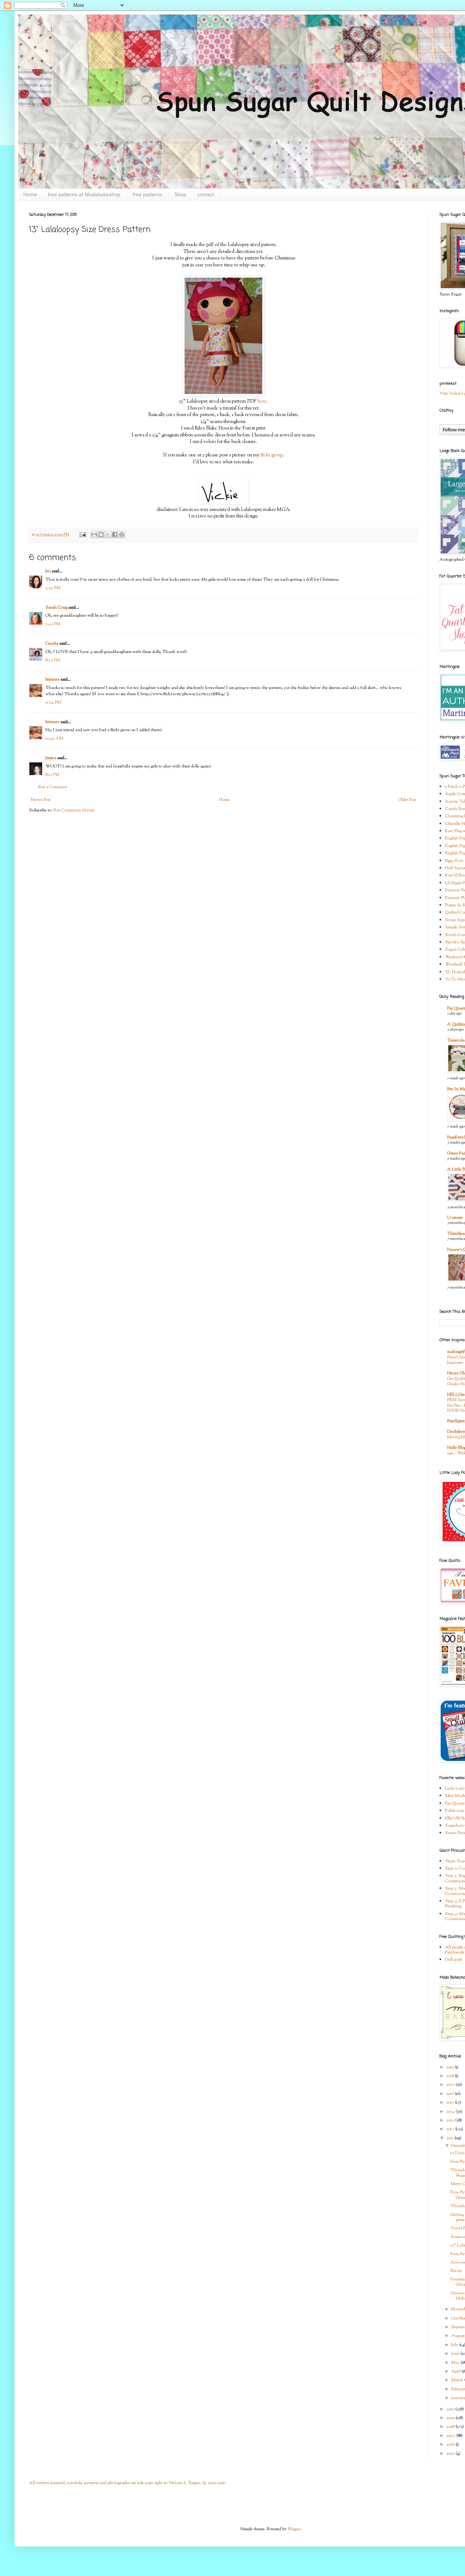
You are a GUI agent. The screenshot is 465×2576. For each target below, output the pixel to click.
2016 (450, 2094)
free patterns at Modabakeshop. (85, 194)
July (455, 2345)
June (456, 2354)
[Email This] (94, 535)
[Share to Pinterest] (122, 535)
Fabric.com (455, 1811)
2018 (450, 2076)
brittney (52, 680)
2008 (451, 2427)
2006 (451, 2444)
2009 (451, 2418)
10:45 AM (54, 738)
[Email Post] (82, 535)
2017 (451, 2085)
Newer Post (41, 800)
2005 (451, 2454)
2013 (451, 2120)
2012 (451, 2129)
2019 (450, 2067)
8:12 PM (52, 775)
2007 (451, 2436)
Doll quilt (454, 1960)
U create (455, 1218)
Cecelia (52, 644)
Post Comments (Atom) (74, 810)
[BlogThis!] (101, 535)
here (262, 401)
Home (30, 194)
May (456, 2363)
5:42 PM (53, 624)
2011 (450, 2138)
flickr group (272, 455)
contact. (206, 194)
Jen (48, 571)
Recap (456, 2271)
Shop (180, 194)
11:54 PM (53, 702)
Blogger (294, 2529)
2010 (451, 2409)
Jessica (51, 758)
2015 (450, 2103)
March (458, 2380)
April (456, 2371)
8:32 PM (53, 660)
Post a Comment (53, 787)
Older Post (407, 800)
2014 (451, 2112)
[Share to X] (108, 535)
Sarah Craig (56, 608)
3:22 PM (53, 588)
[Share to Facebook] (115, 535)
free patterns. (148, 194)
